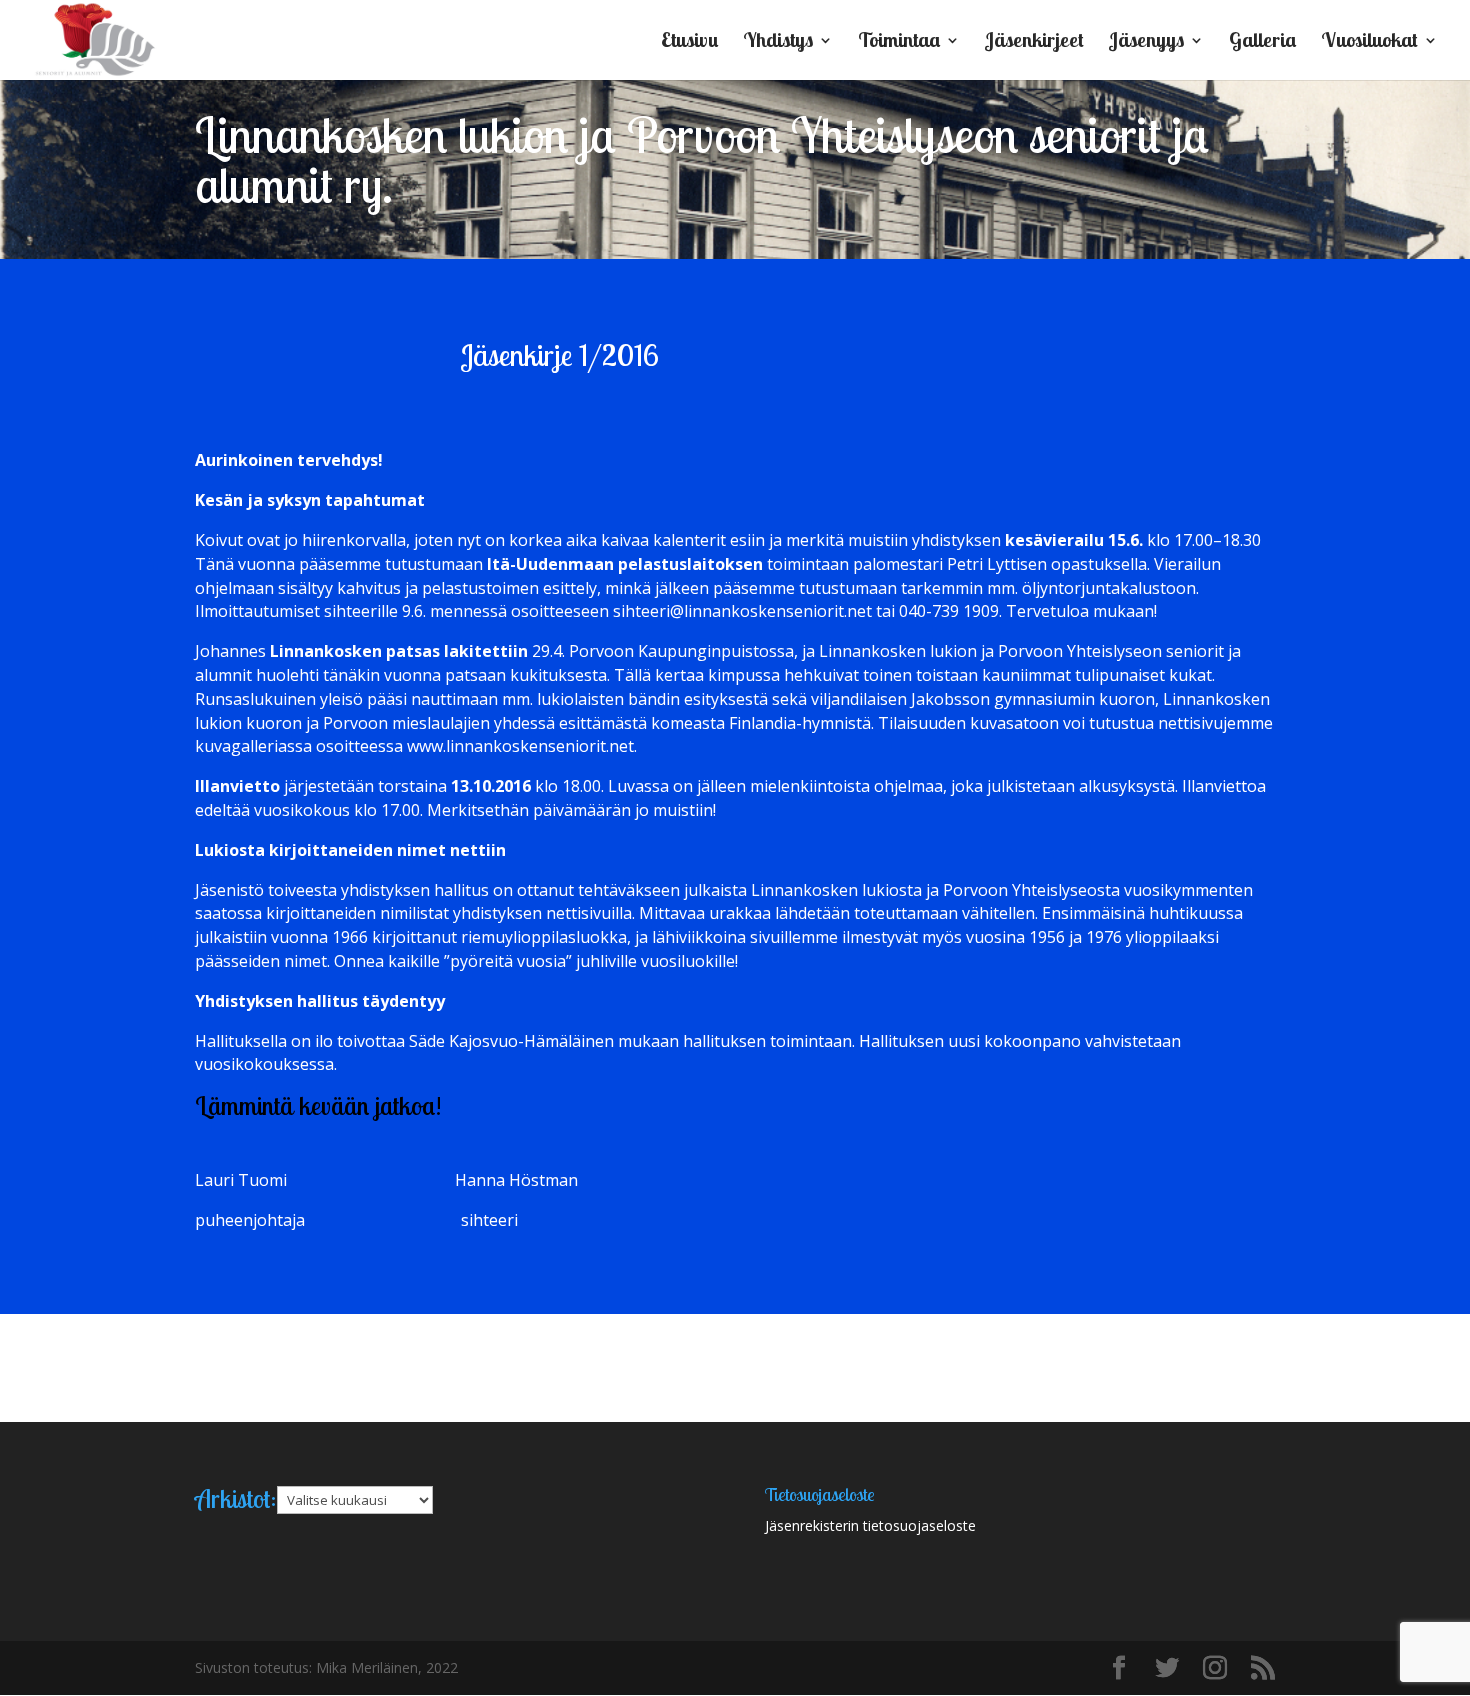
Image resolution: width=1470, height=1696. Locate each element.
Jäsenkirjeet (1034, 42)
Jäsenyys (1146, 42)
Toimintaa (899, 42)
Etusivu (689, 42)
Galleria (1262, 42)
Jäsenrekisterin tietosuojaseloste (870, 1525)
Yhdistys (778, 42)
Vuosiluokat (1369, 42)
